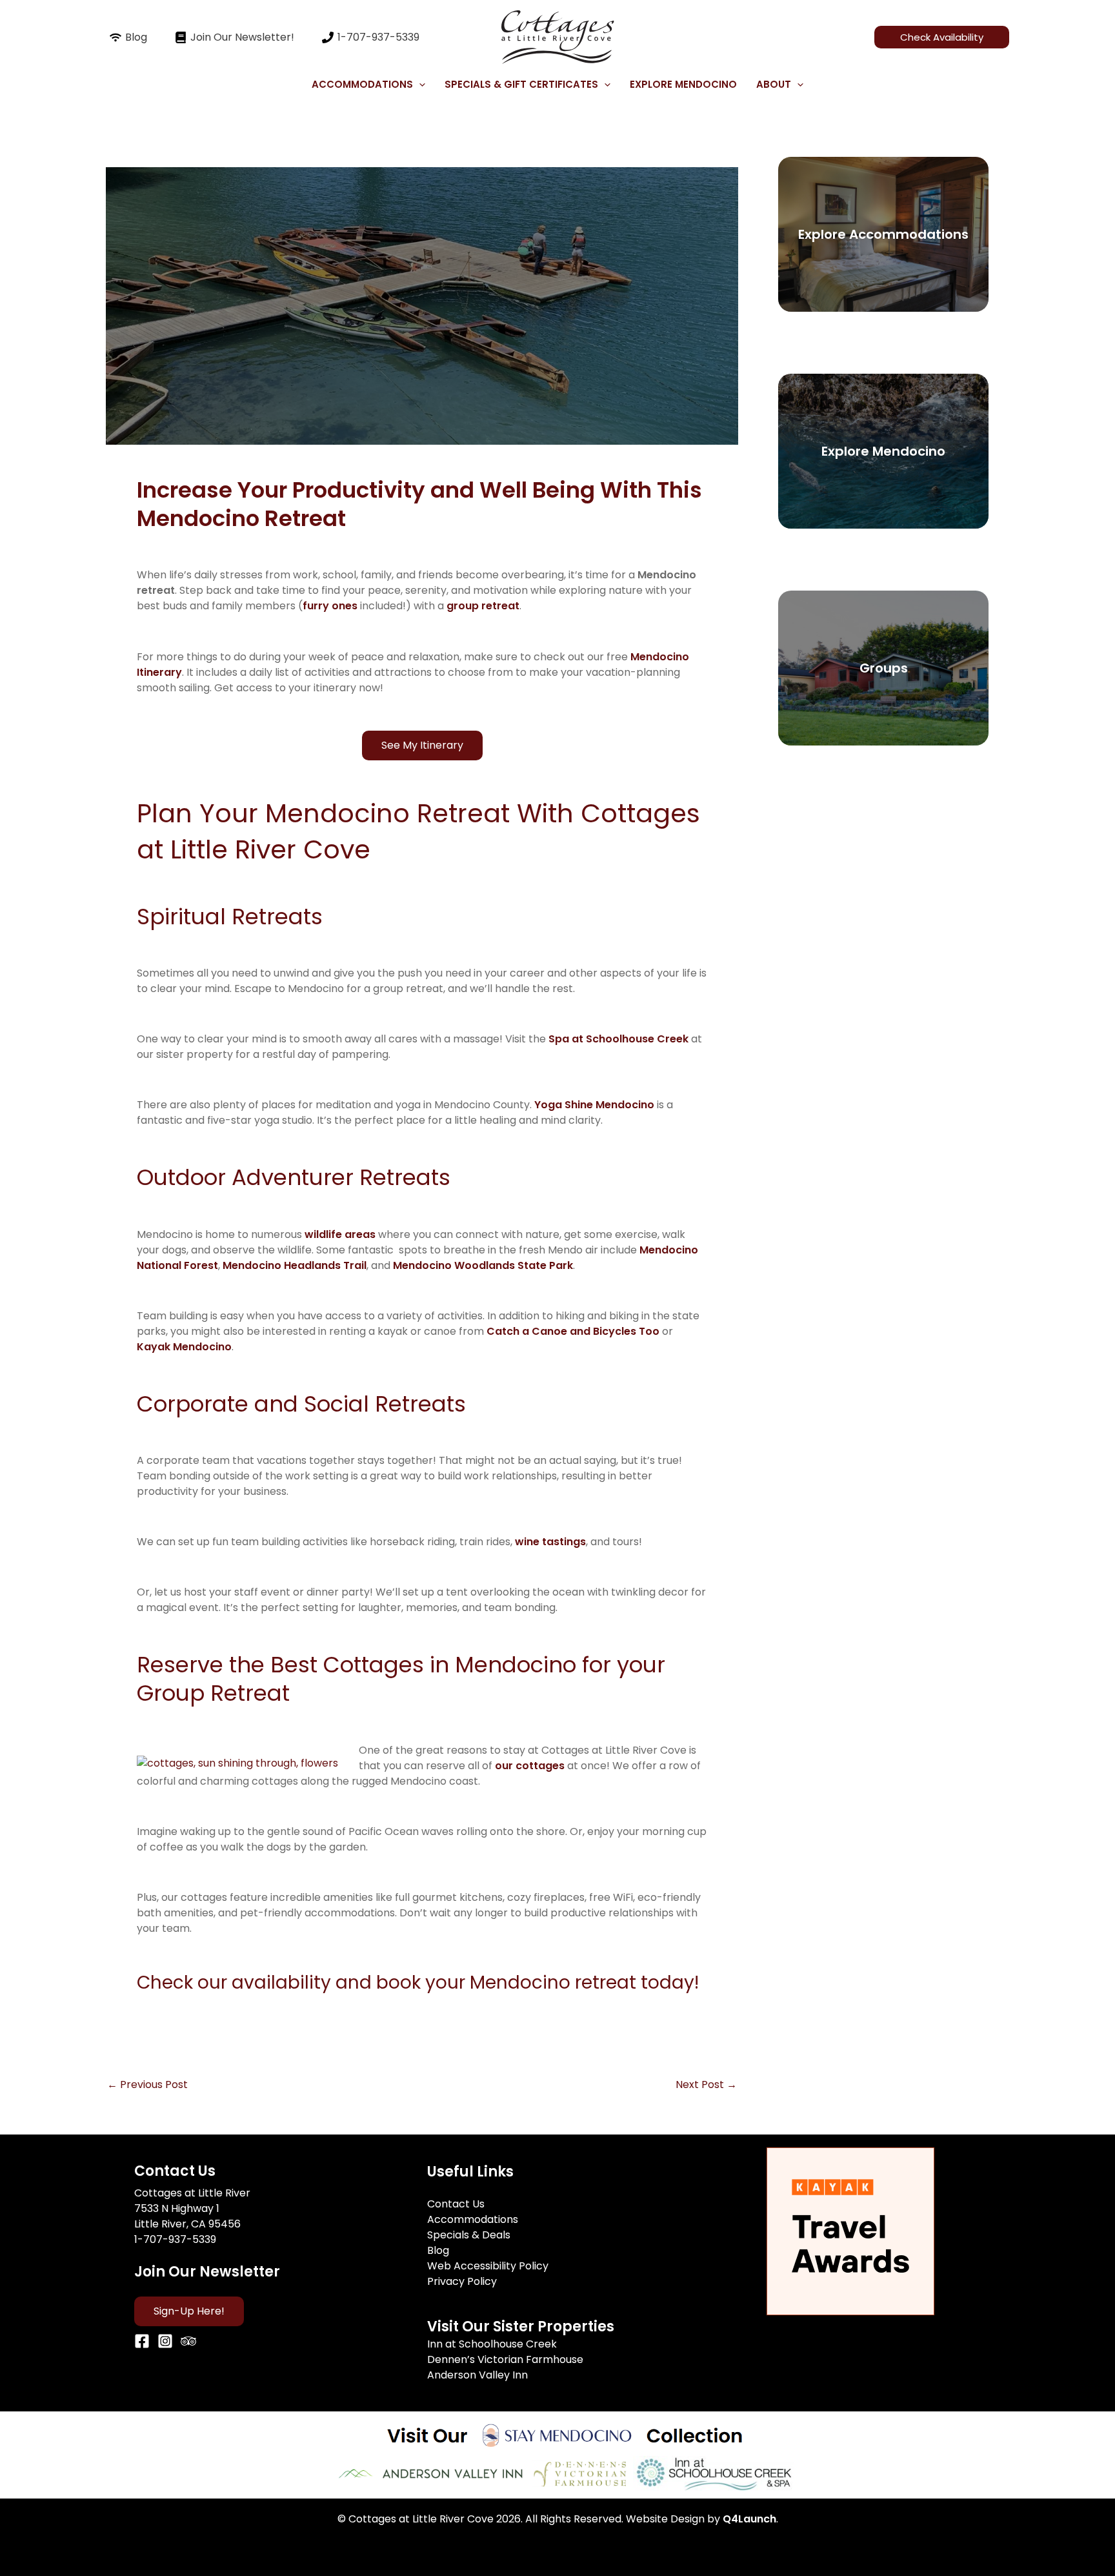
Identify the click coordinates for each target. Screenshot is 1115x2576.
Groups (884, 668)
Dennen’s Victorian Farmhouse (505, 2359)
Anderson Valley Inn (477, 2375)
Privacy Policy (462, 2281)
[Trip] (188, 2341)
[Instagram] (165, 2341)
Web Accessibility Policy (488, 2266)
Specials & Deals (469, 2235)
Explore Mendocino (683, 84)
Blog (438, 2250)
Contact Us (456, 2204)
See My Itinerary (422, 745)
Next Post (706, 2085)
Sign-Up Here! (189, 2311)
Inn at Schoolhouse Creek (492, 2344)
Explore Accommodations (883, 234)
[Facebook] (142, 2341)
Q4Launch (749, 2519)
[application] (419, 85)
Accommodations (473, 2219)
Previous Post (147, 2085)
